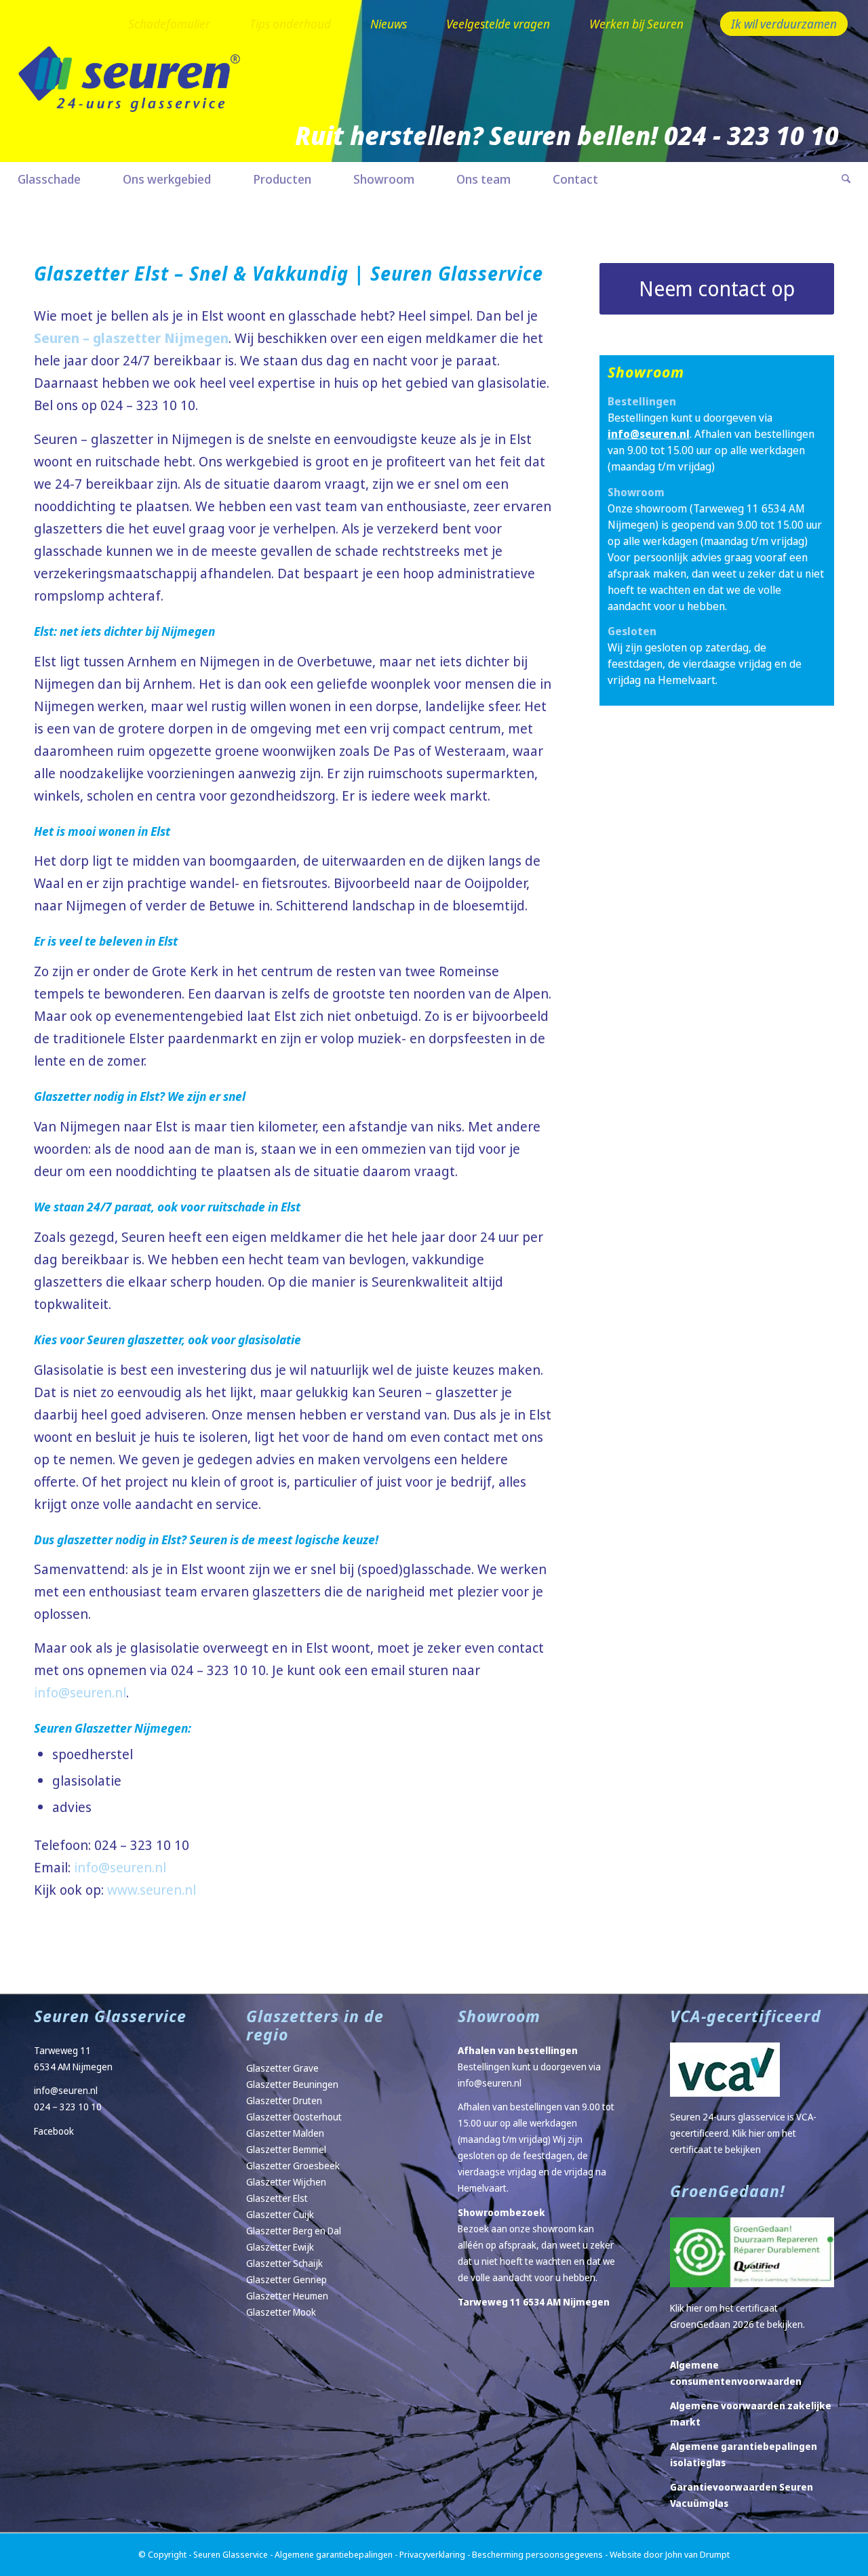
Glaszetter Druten (284, 2100)
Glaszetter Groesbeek (293, 2166)
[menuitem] (169, 25)
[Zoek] (835, 179)
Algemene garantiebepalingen (334, 2554)
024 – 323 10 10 (68, 2107)
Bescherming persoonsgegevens (537, 2554)
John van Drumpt (697, 2554)
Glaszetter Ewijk (280, 2247)
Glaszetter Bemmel (286, 2149)
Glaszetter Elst (277, 2198)
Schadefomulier (169, 24)
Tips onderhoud (290, 24)
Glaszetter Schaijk (284, 2263)
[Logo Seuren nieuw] (136, 99)
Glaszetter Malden (285, 2133)
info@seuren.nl (80, 1692)
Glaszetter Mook (281, 2312)
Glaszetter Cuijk (280, 2214)
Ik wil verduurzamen (784, 24)
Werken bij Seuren (636, 24)
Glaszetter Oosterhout (294, 2117)
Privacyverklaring (432, 2554)
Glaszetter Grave (282, 2068)
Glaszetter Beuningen (292, 2084)
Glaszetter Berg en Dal (294, 2231)
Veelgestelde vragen (498, 24)
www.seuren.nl (152, 1890)
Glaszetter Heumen (287, 2296)
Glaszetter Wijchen (286, 2182)
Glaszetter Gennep (287, 2279)
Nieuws (389, 24)
